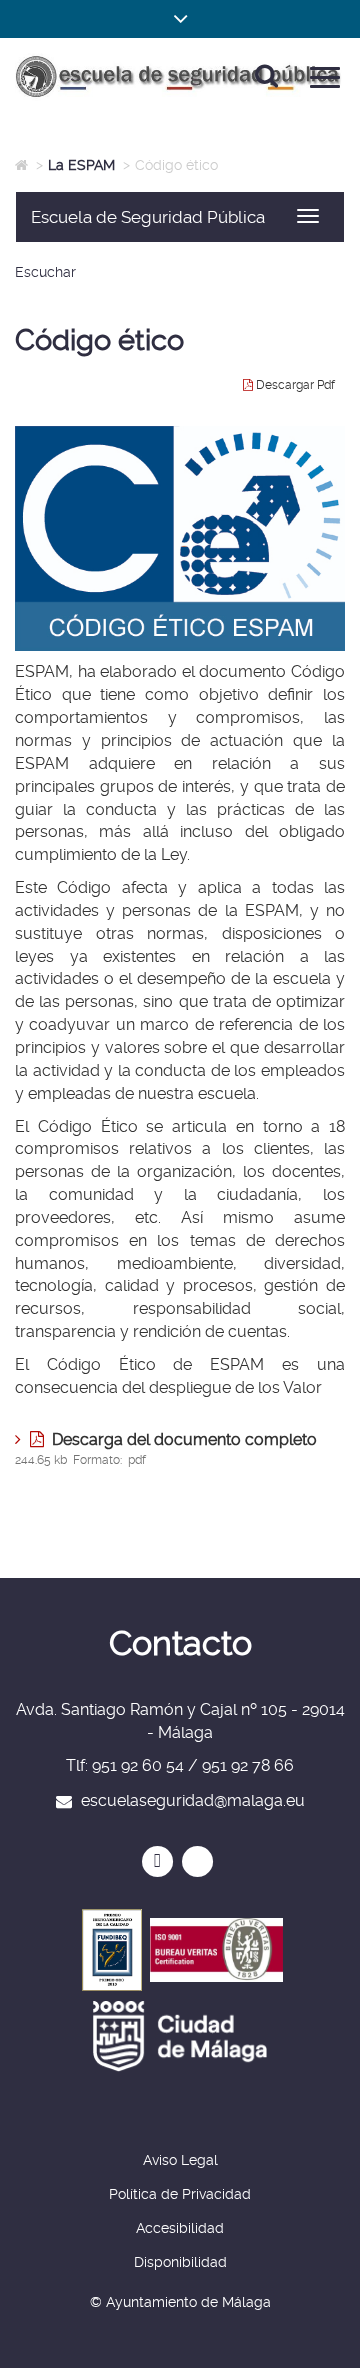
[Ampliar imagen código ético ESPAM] (180, 539)
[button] (180, 19)
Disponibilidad (180, 2262)
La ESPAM (81, 165)
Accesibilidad (180, 2228)
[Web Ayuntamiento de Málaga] (180, 2036)
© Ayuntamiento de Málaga (180, 2302)
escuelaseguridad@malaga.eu (193, 1800)
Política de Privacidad (180, 2194)
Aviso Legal (180, 2160)
